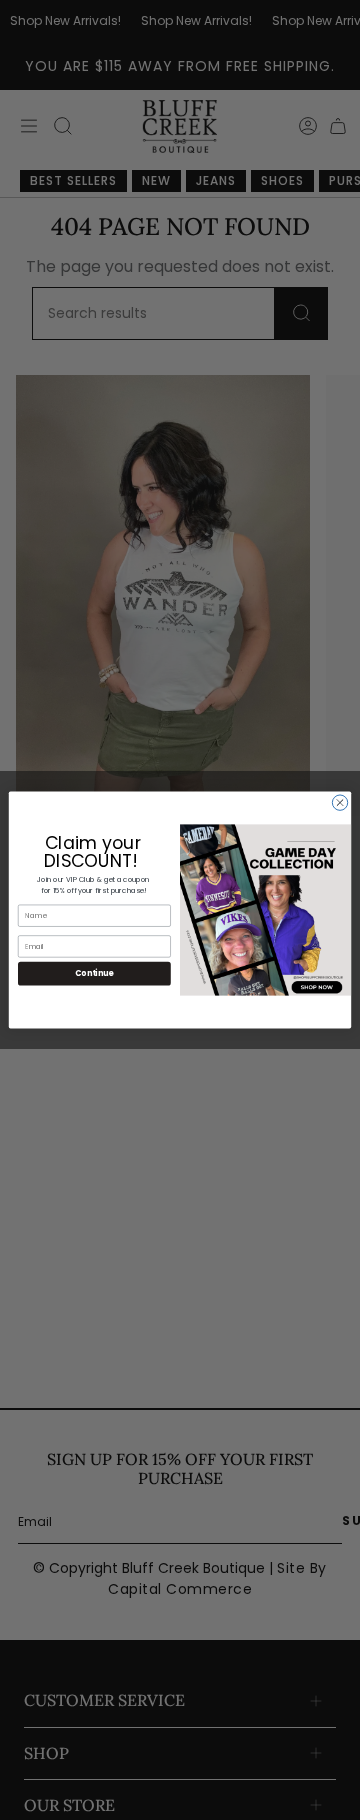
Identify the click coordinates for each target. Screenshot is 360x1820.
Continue (94, 973)
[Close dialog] (339, 802)
